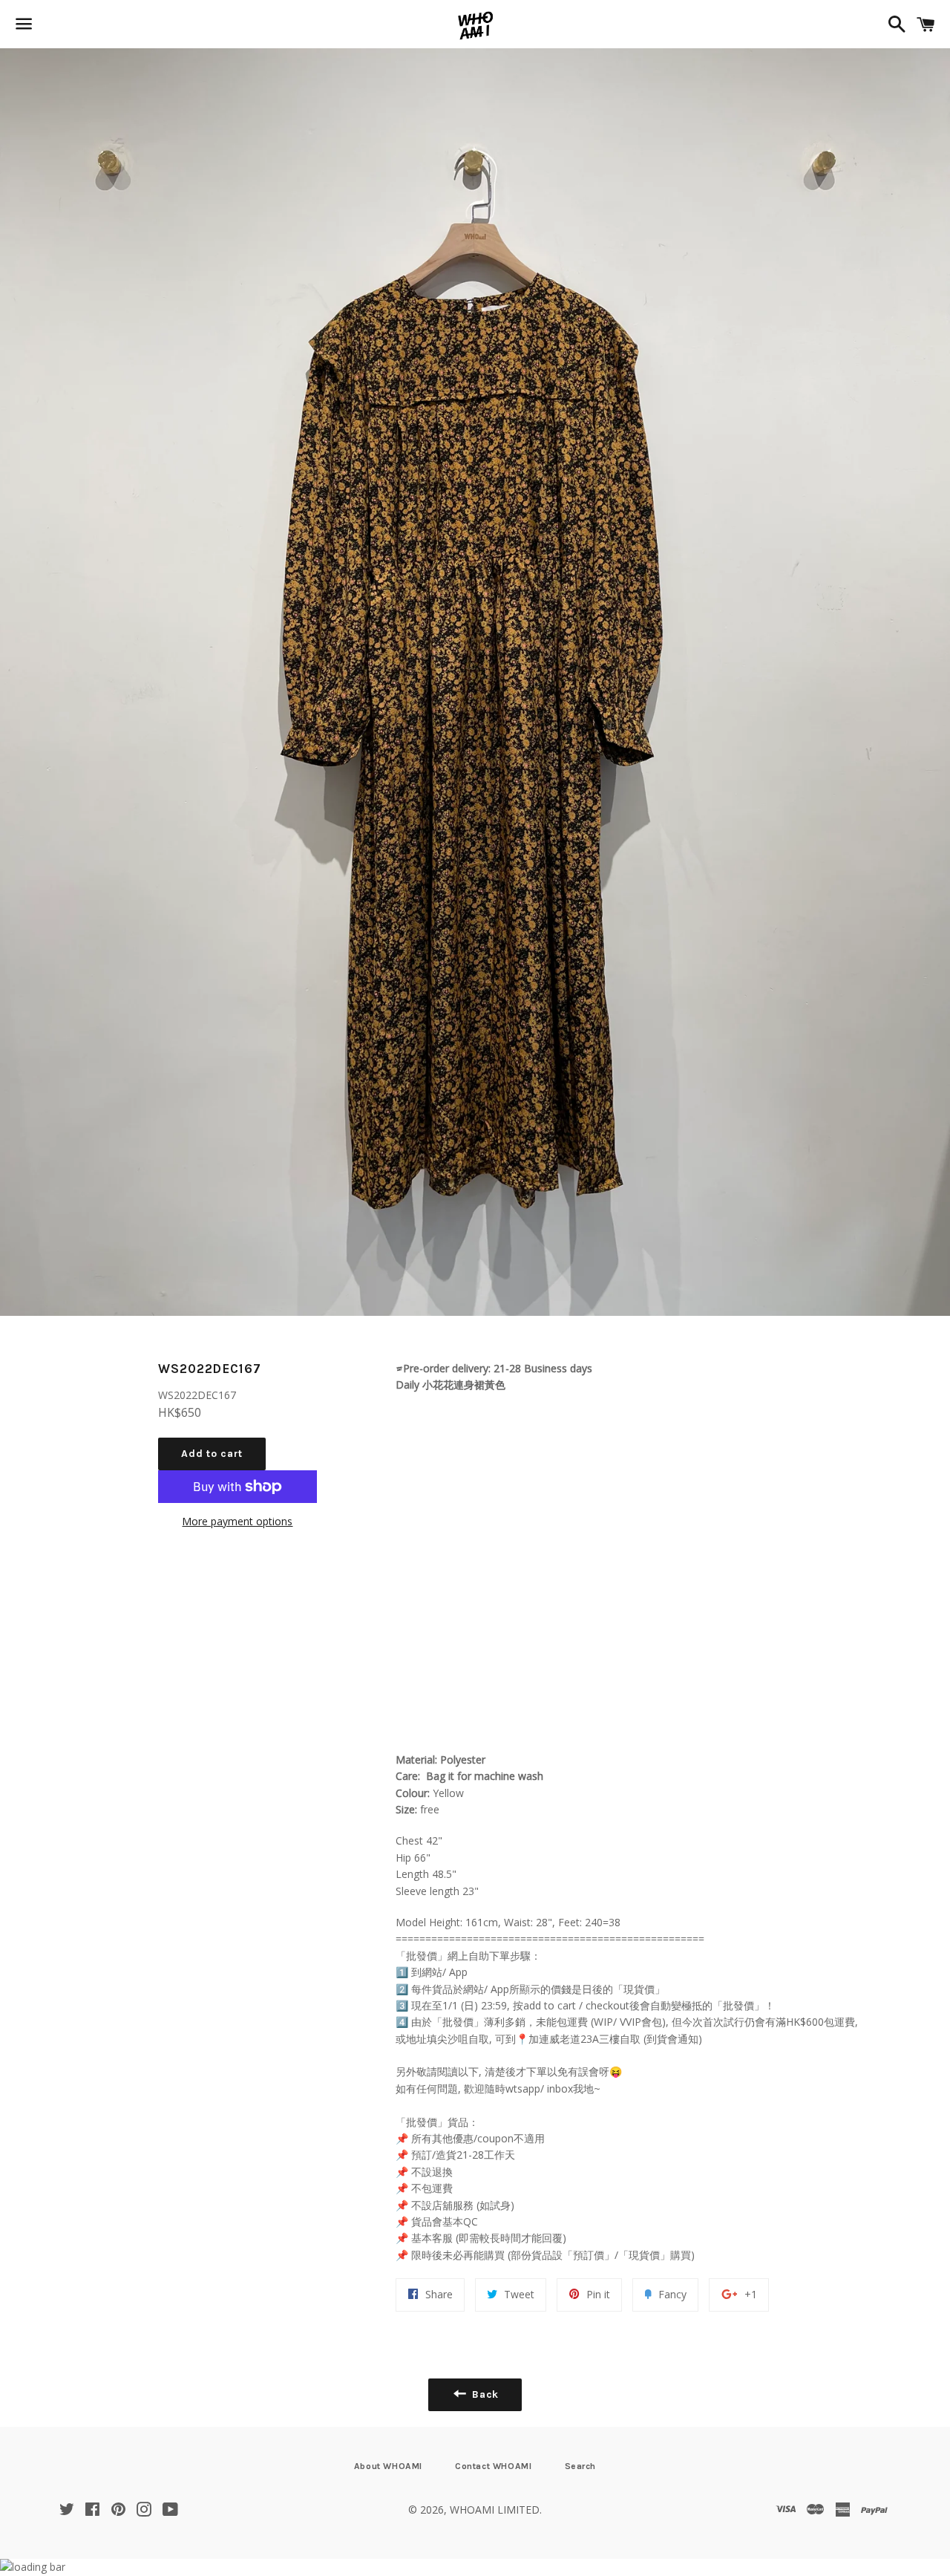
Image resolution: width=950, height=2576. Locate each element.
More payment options (237, 1521)
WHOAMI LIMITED (495, 2510)
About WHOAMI (388, 2466)
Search (581, 2466)
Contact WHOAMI (493, 2466)
